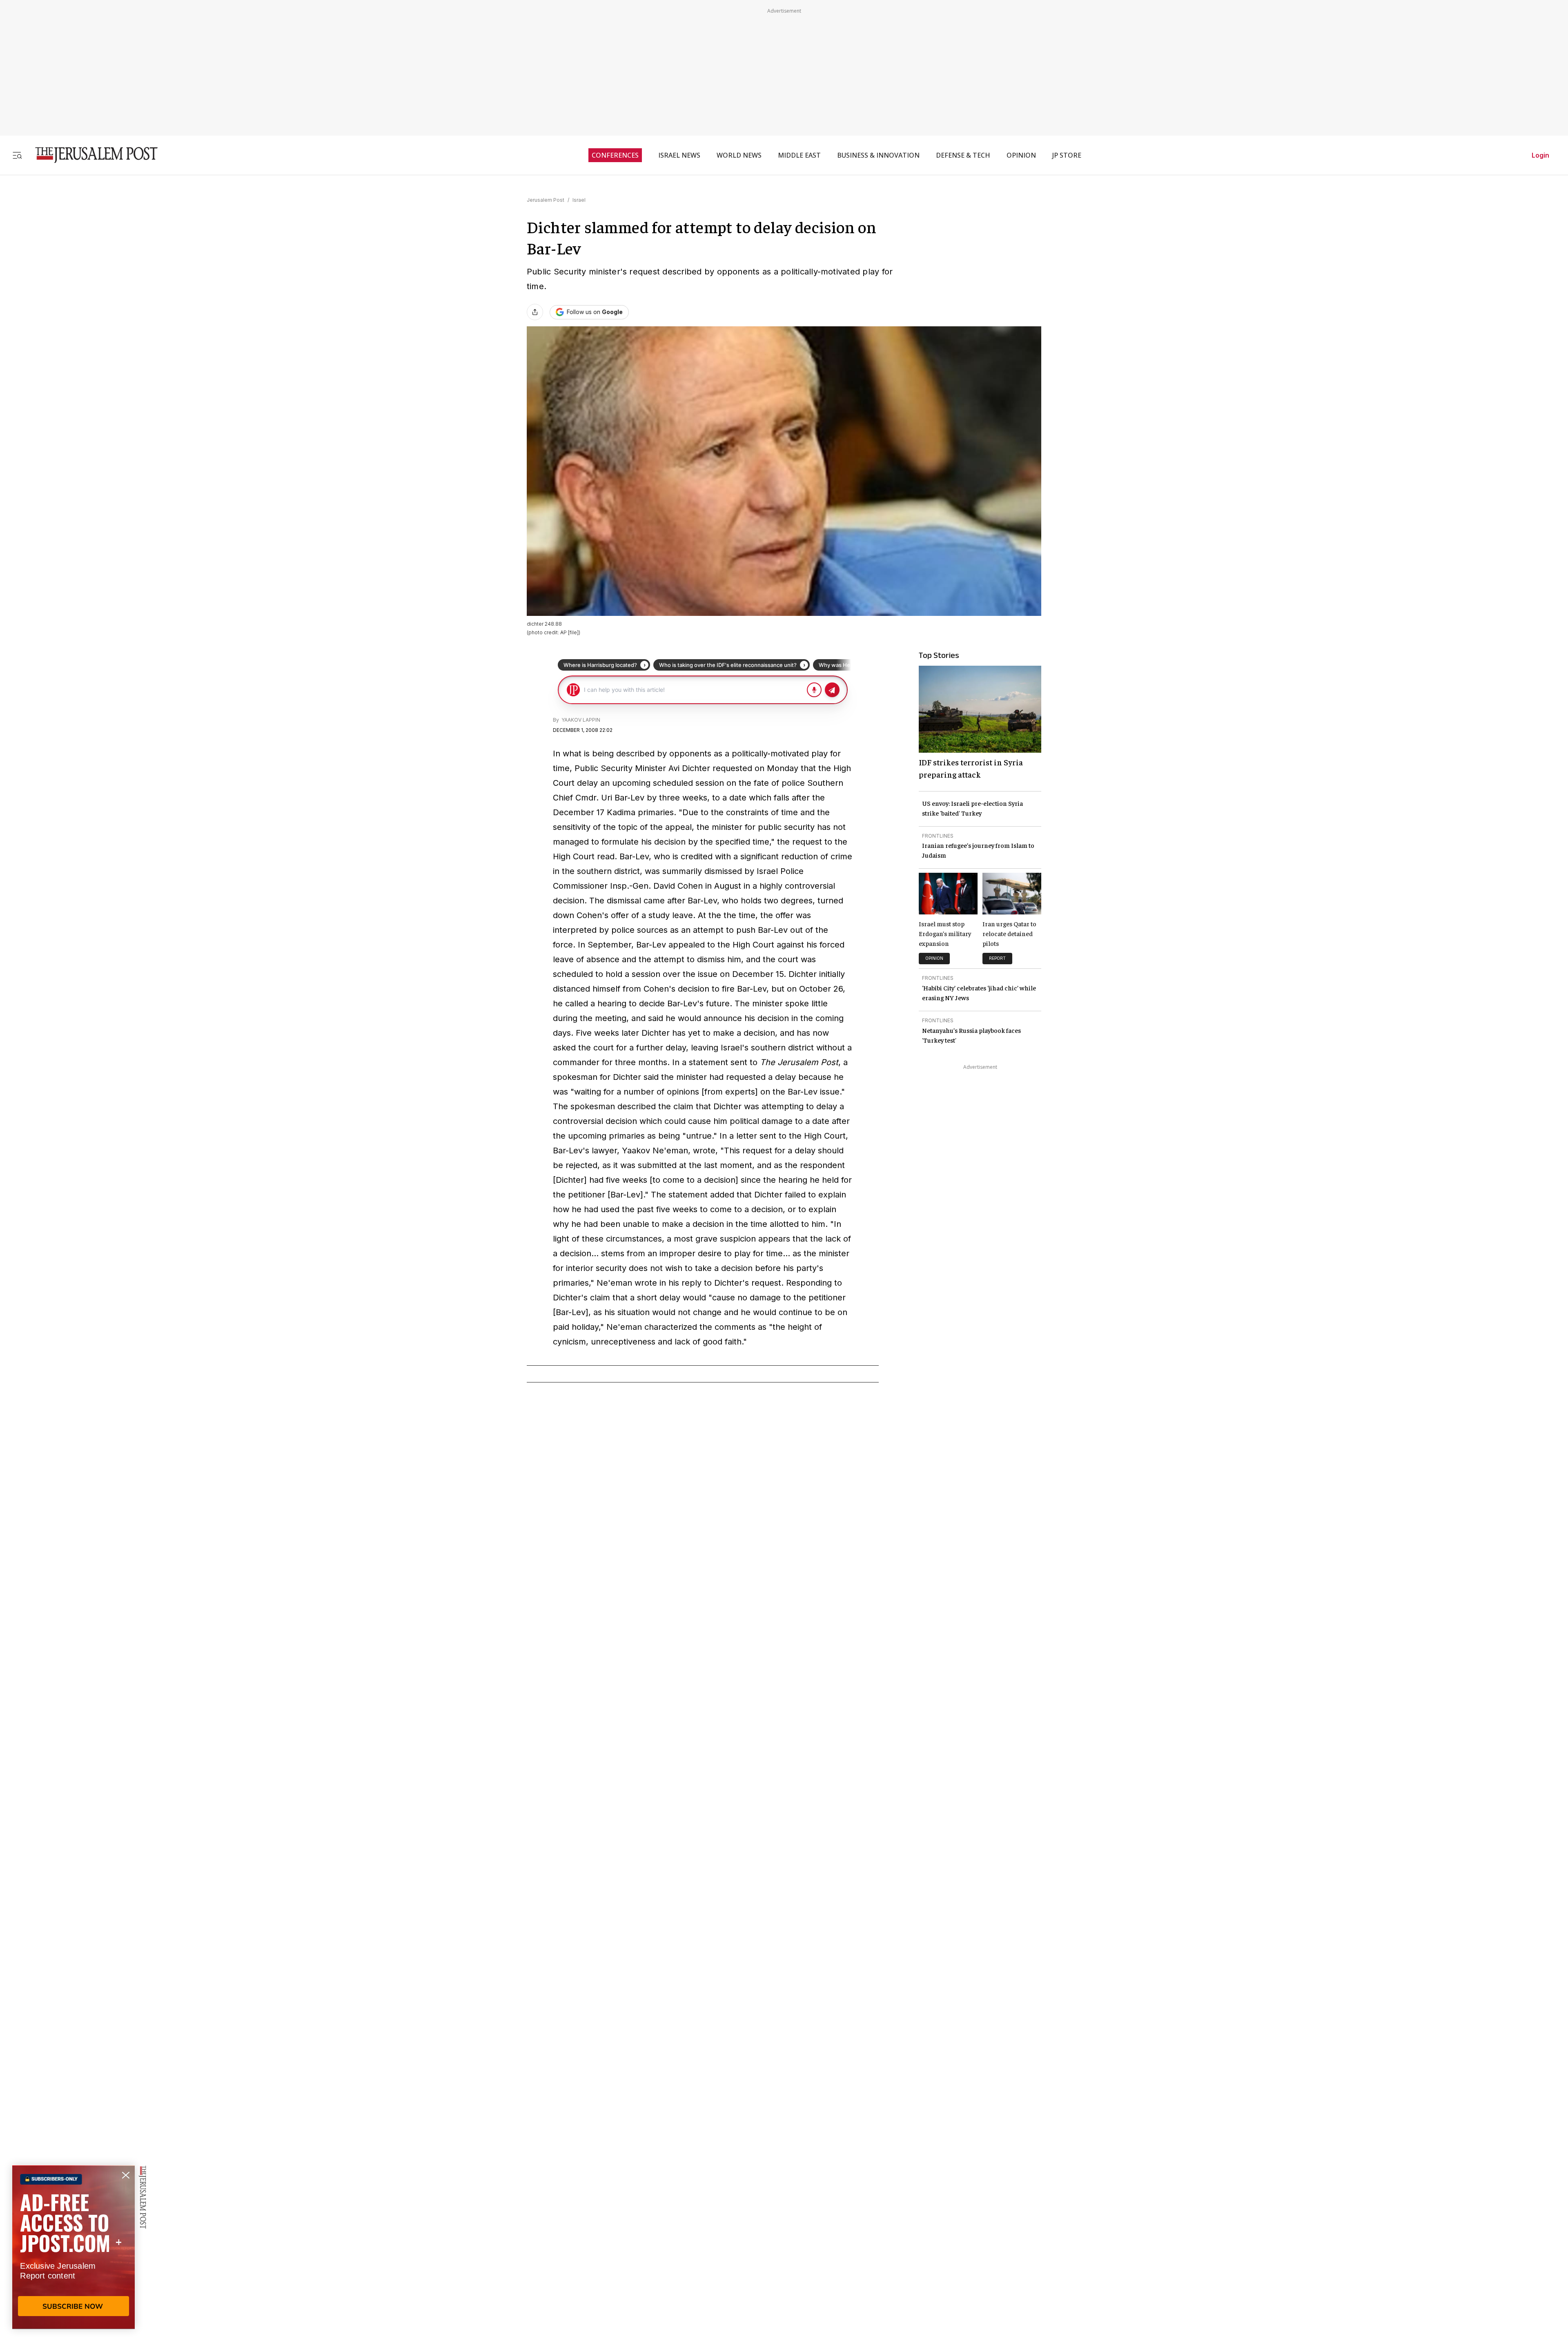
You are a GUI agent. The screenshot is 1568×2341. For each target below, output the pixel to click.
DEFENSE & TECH (963, 155)
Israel (579, 200)
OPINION (1021, 155)
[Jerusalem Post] (91, 155)
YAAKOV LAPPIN (580, 720)
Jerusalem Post (546, 200)
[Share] (535, 312)
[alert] (73, 2247)
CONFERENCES (615, 155)
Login (1540, 155)
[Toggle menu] (17, 155)
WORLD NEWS (739, 155)
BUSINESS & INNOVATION (878, 155)
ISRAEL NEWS (679, 155)
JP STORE (1067, 155)
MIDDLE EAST (799, 155)
